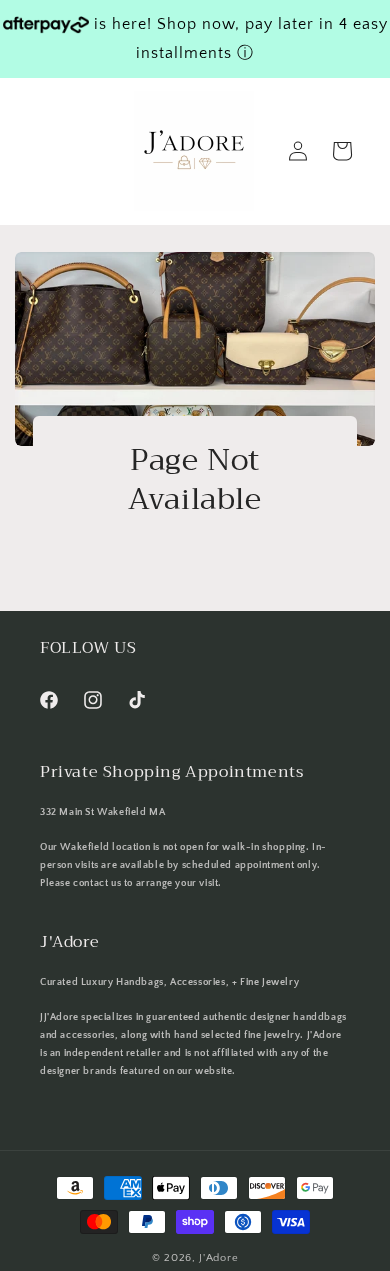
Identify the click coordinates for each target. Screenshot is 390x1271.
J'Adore (218, 1258)
